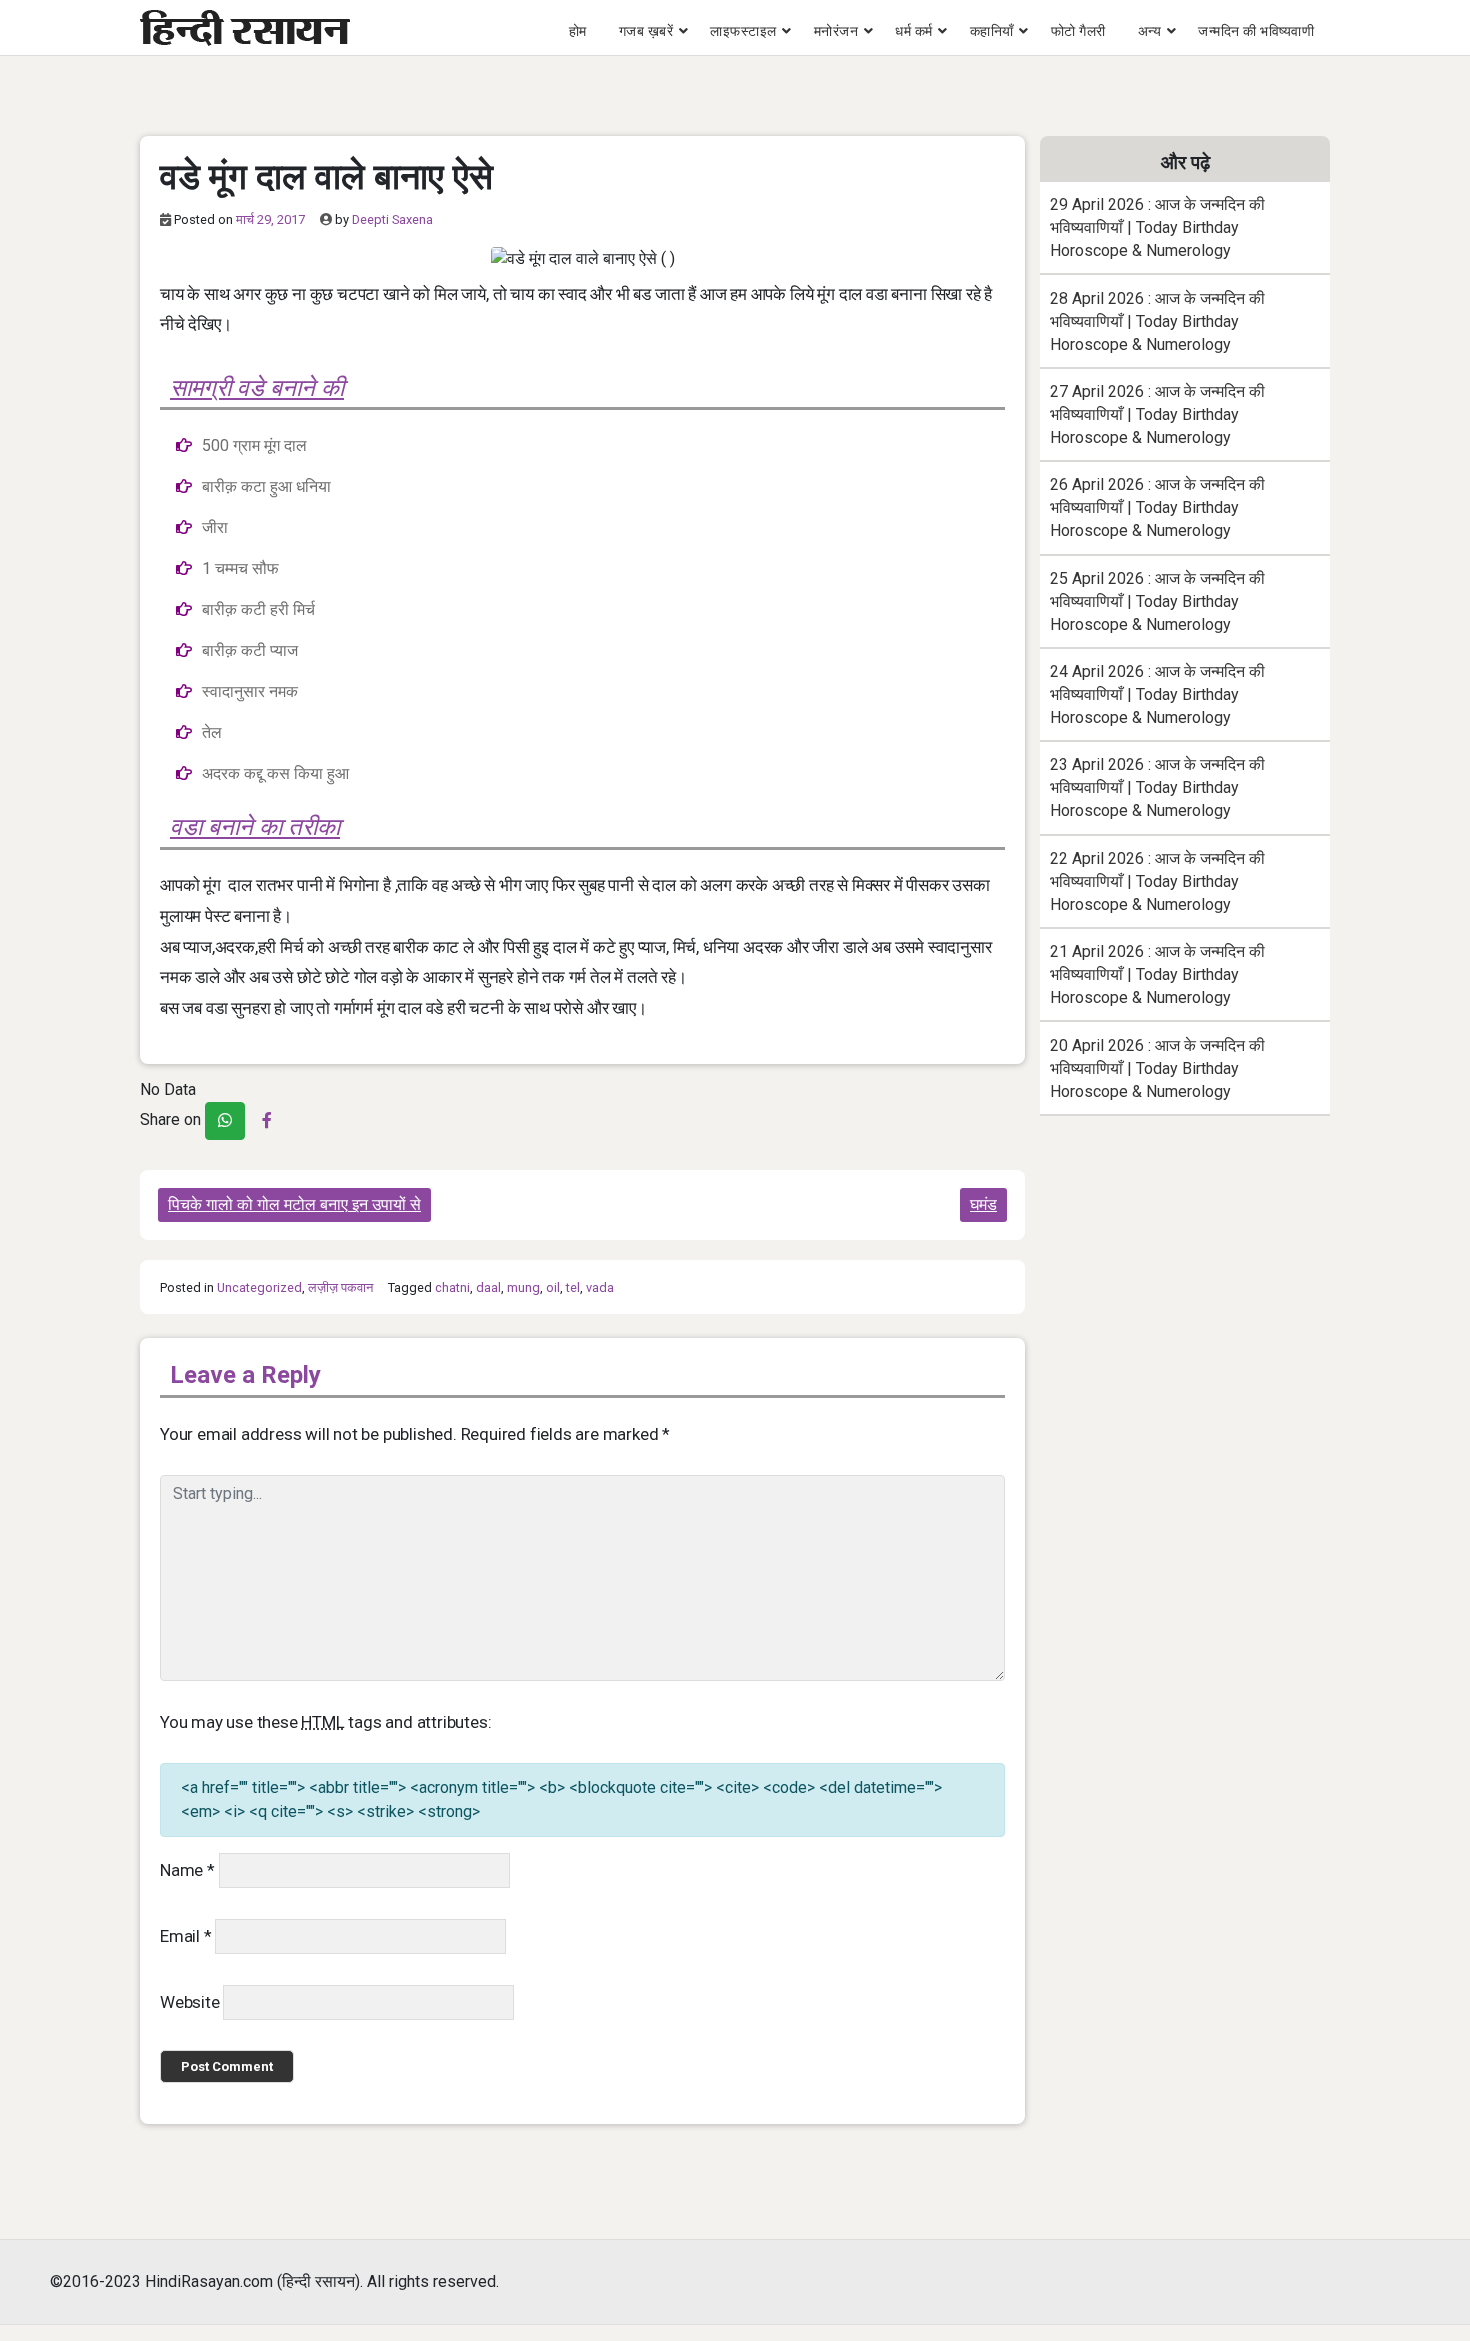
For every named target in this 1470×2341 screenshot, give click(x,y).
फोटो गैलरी (1078, 31)
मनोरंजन (836, 31)
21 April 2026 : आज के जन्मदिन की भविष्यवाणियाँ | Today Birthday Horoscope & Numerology (1157, 974)
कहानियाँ (992, 31)
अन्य (1150, 31)
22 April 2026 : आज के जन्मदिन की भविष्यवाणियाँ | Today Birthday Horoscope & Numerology (1157, 881)
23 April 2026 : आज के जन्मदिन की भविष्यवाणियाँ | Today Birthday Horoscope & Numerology (1157, 787)
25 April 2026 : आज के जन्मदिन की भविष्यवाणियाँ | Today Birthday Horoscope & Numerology (1157, 601)
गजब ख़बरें (646, 31)
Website (190, 2002)
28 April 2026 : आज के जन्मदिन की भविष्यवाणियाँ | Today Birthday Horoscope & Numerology (1157, 321)
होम (578, 31)
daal (488, 1287)
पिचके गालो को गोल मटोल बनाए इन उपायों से (294, 1204)
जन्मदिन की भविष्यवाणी (1256, 31)
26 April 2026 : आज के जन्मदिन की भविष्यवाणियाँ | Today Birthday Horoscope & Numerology (1157, 507)
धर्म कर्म (914, 31)
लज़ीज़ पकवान (340, 1287)
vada (600, 1287)
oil (553, 1287)
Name (187, 1870)
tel (573, 1287)
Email (186, 1936)
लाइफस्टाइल (743, 31)
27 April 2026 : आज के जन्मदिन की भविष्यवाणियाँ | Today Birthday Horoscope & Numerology (1157, 414)
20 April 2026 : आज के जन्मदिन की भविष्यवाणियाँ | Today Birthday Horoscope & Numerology (1157, 1068)
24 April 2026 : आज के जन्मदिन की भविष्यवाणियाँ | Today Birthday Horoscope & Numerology (1157, 694)
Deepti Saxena (392, 219)
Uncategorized (259, 1287)
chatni (452, 1287)
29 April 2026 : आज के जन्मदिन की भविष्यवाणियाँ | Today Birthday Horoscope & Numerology (1157, 227)
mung (523, 1287)
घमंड (983, 1204)
